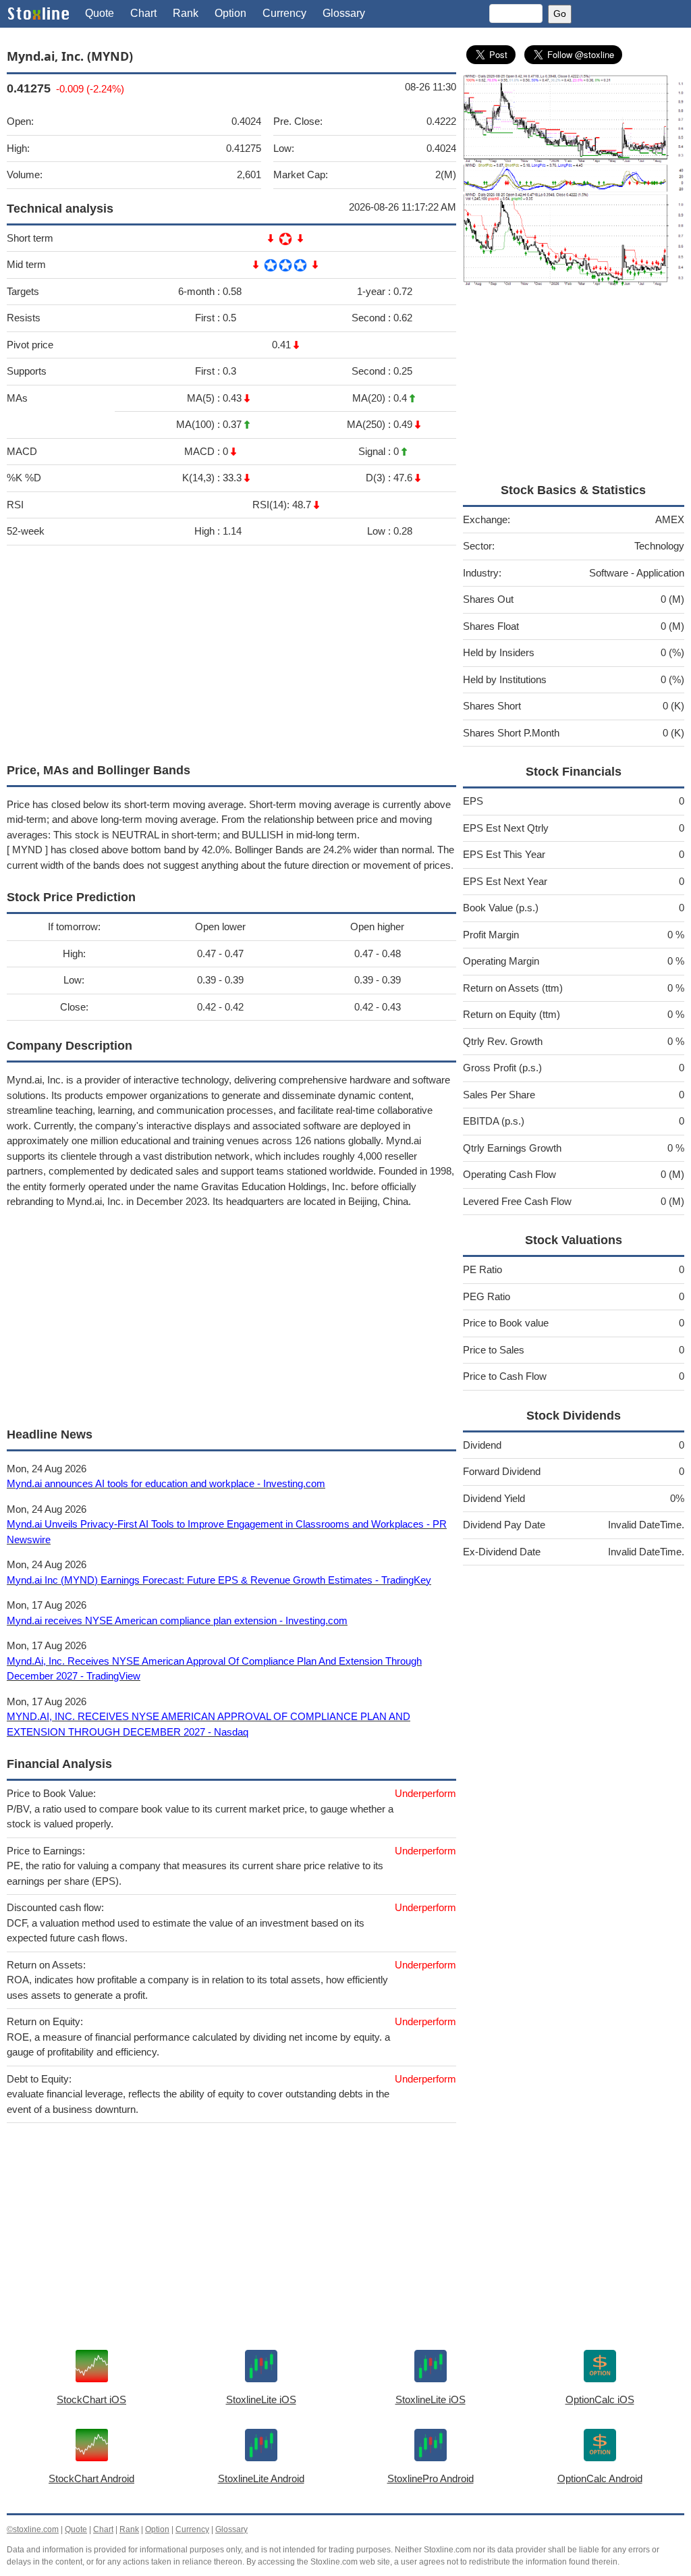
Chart (143, 13)
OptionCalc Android (600, 2478)
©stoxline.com (33, 2529)
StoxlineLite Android (261, 2478)
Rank (186, 13)
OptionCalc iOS (600, 2399)
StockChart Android (91, 2478)
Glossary (344, 13)
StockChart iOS (91, 2399)
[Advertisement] (231, 651)
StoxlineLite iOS (261, 2399)
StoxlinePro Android (431, 2478)
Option (230, 13)
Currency (284, 13)
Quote (100, 13)
